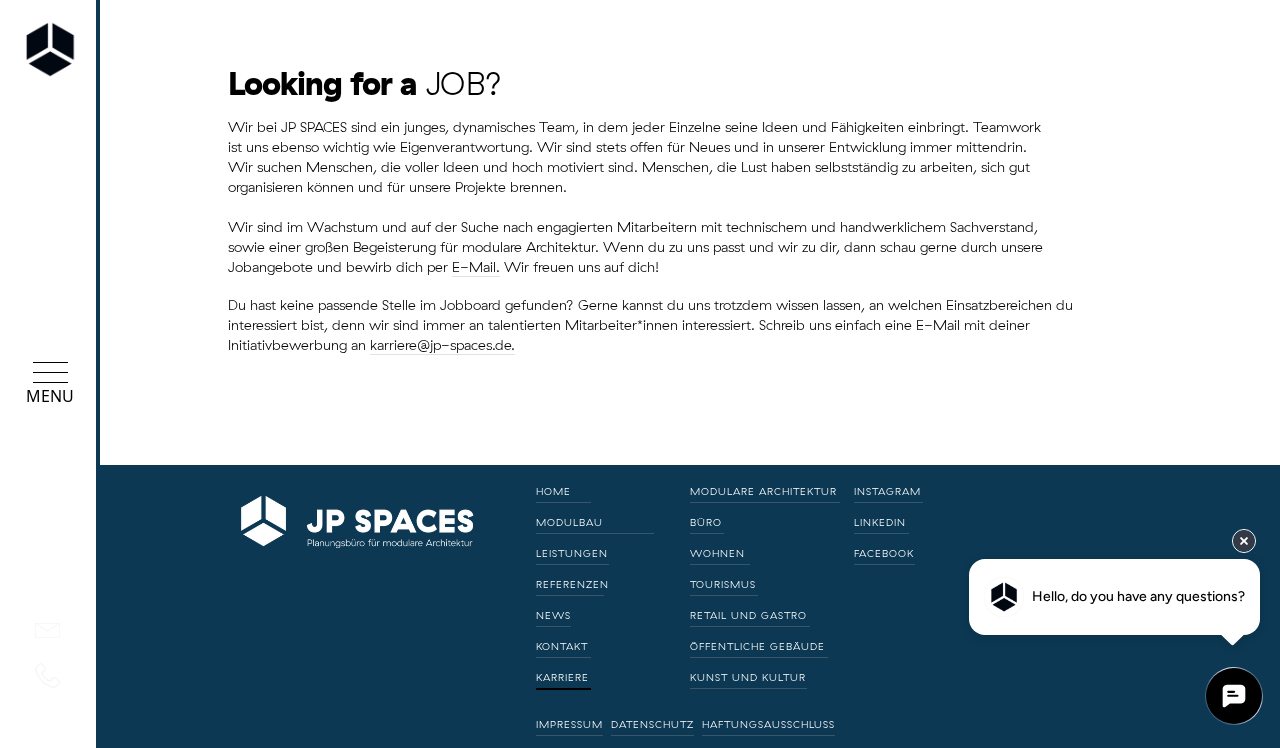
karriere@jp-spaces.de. (442, 345)
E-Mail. (476, 267)
